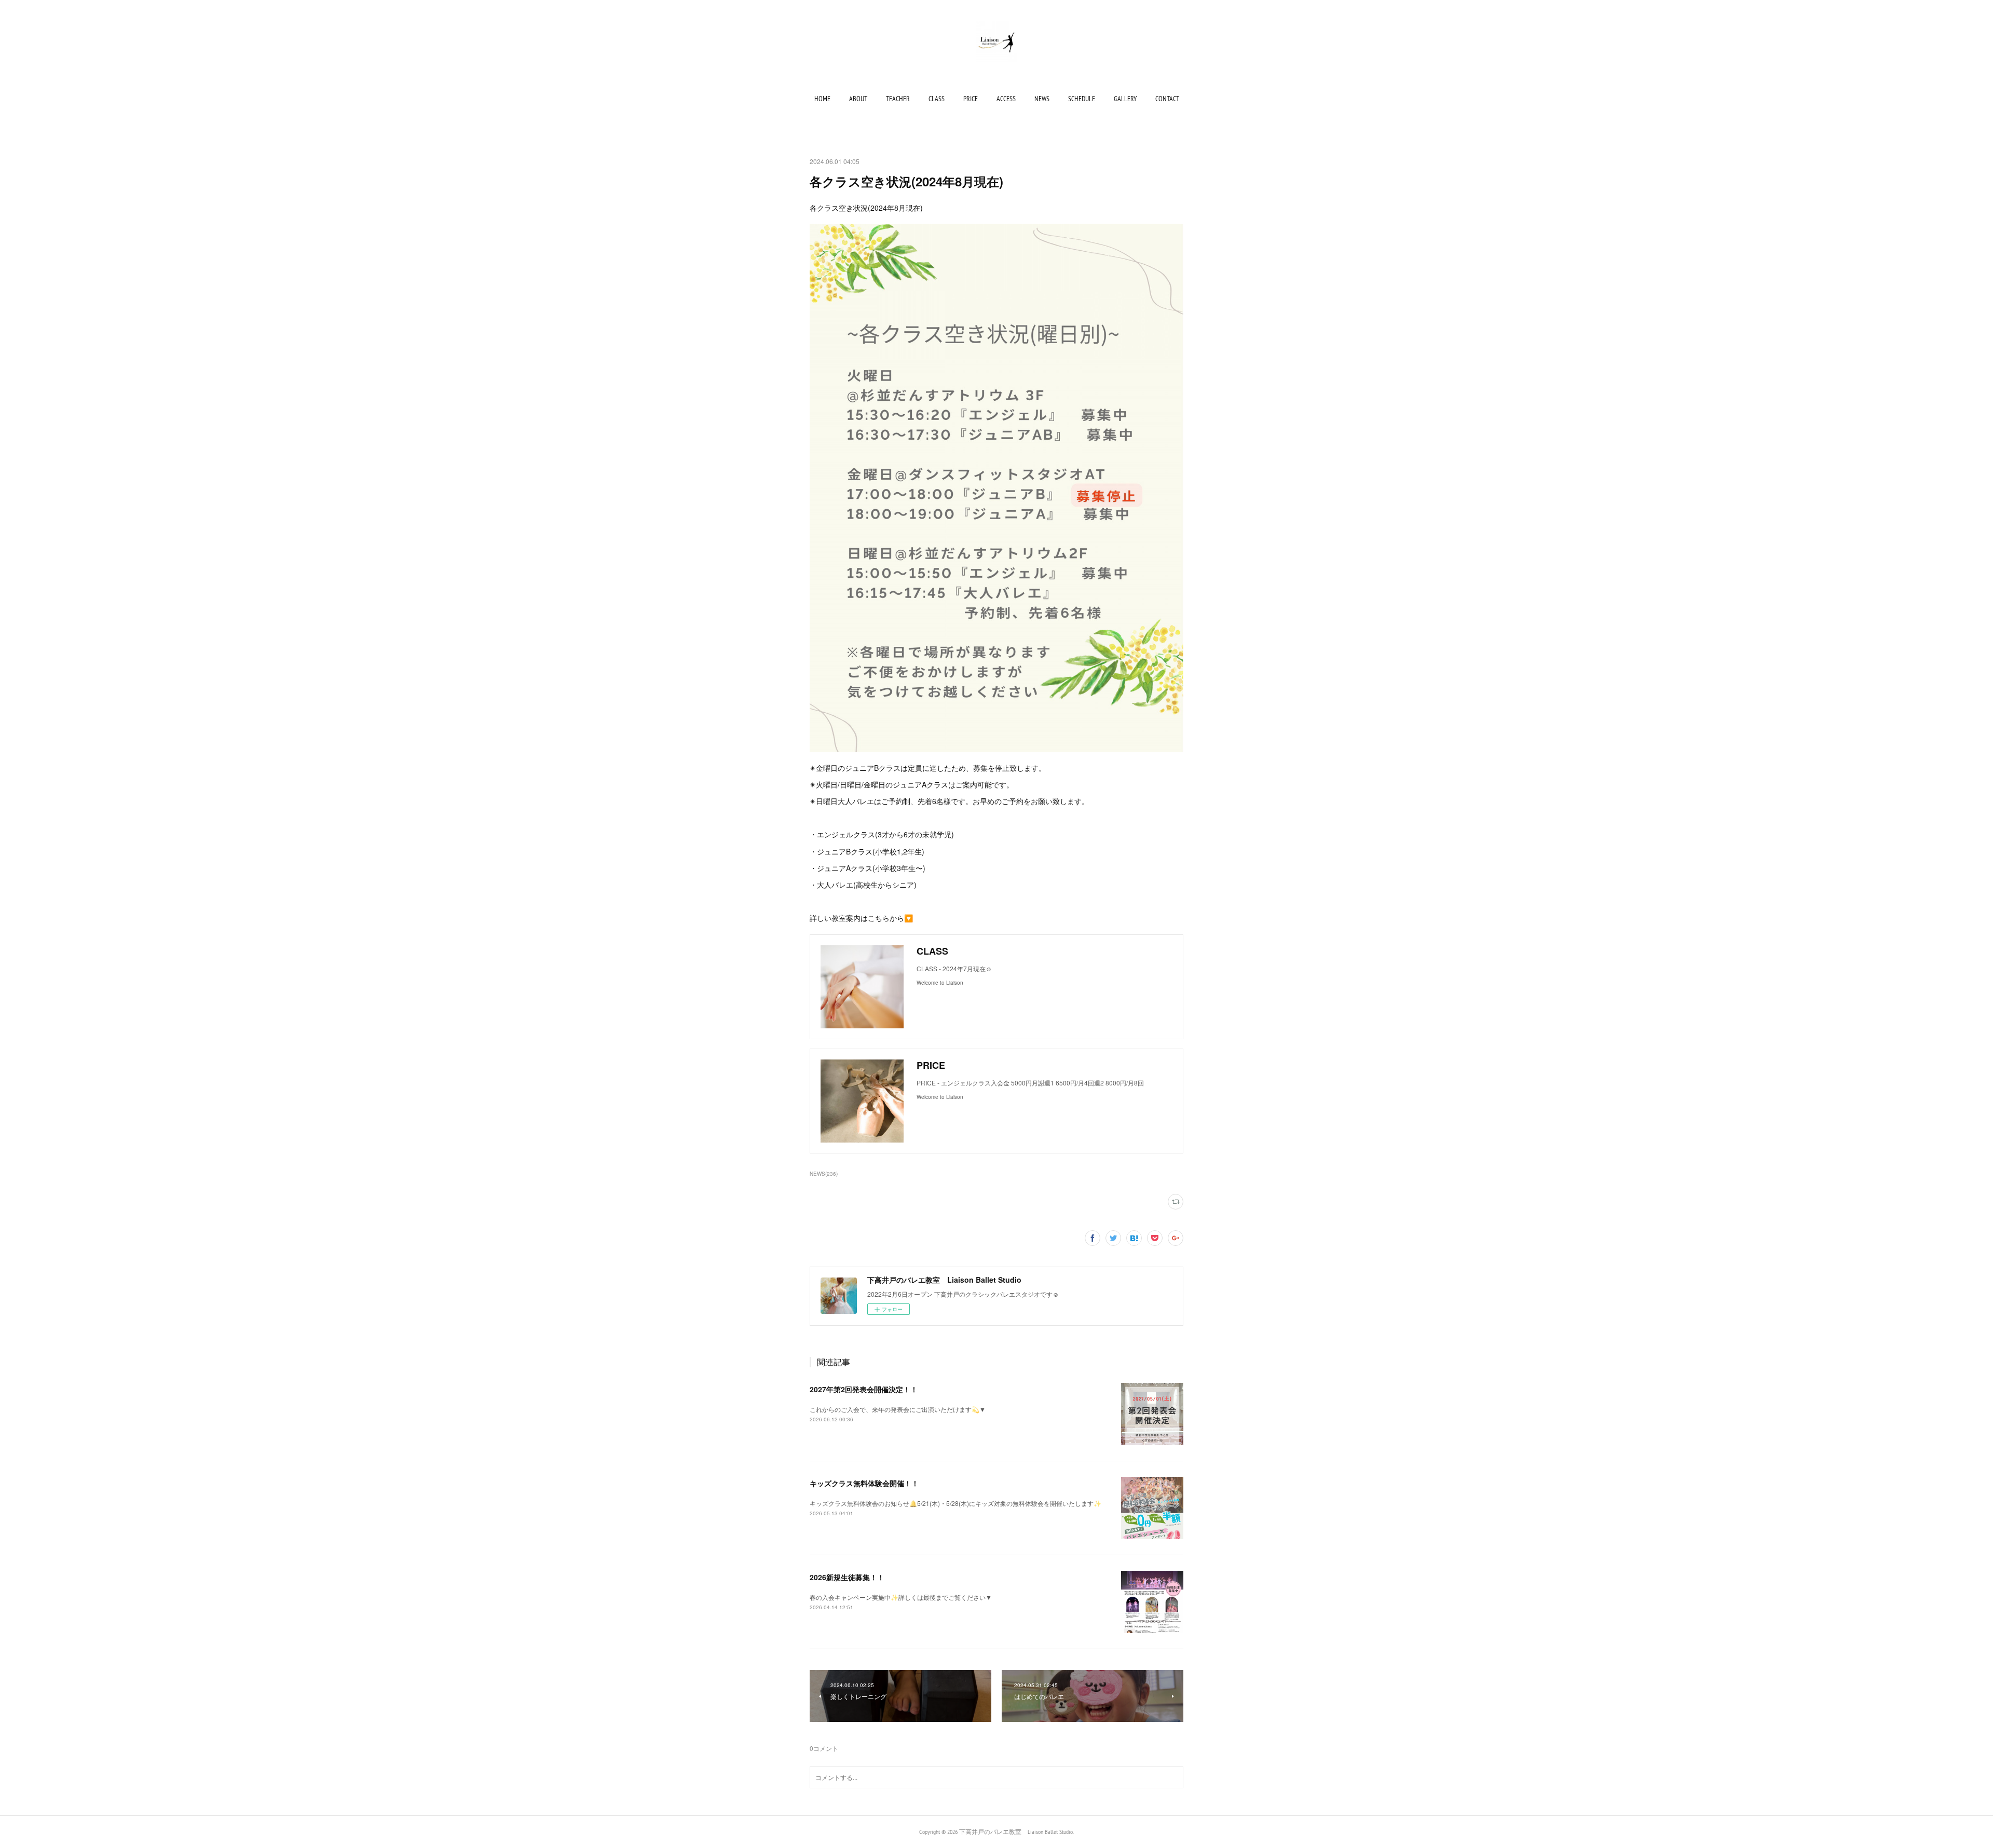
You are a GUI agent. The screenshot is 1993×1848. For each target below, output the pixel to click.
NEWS (1042, 99)
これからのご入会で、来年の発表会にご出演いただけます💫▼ (898, 1409)
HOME (822, 99)
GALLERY (1125, 99)
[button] (822, 99)
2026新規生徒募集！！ (847, 1577)
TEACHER (898, 99)
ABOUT (858, 99)
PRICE (971, 99)
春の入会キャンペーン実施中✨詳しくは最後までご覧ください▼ (901, 1597)
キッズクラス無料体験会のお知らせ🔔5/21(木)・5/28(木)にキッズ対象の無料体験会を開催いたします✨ (955, 1503)
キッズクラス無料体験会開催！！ (864, 1483)
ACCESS (1006, 99)
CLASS (937, 99)
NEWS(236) (824, 1174)
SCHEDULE (1082, 99)
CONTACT (1167, 99)
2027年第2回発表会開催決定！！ (864, 1389)
